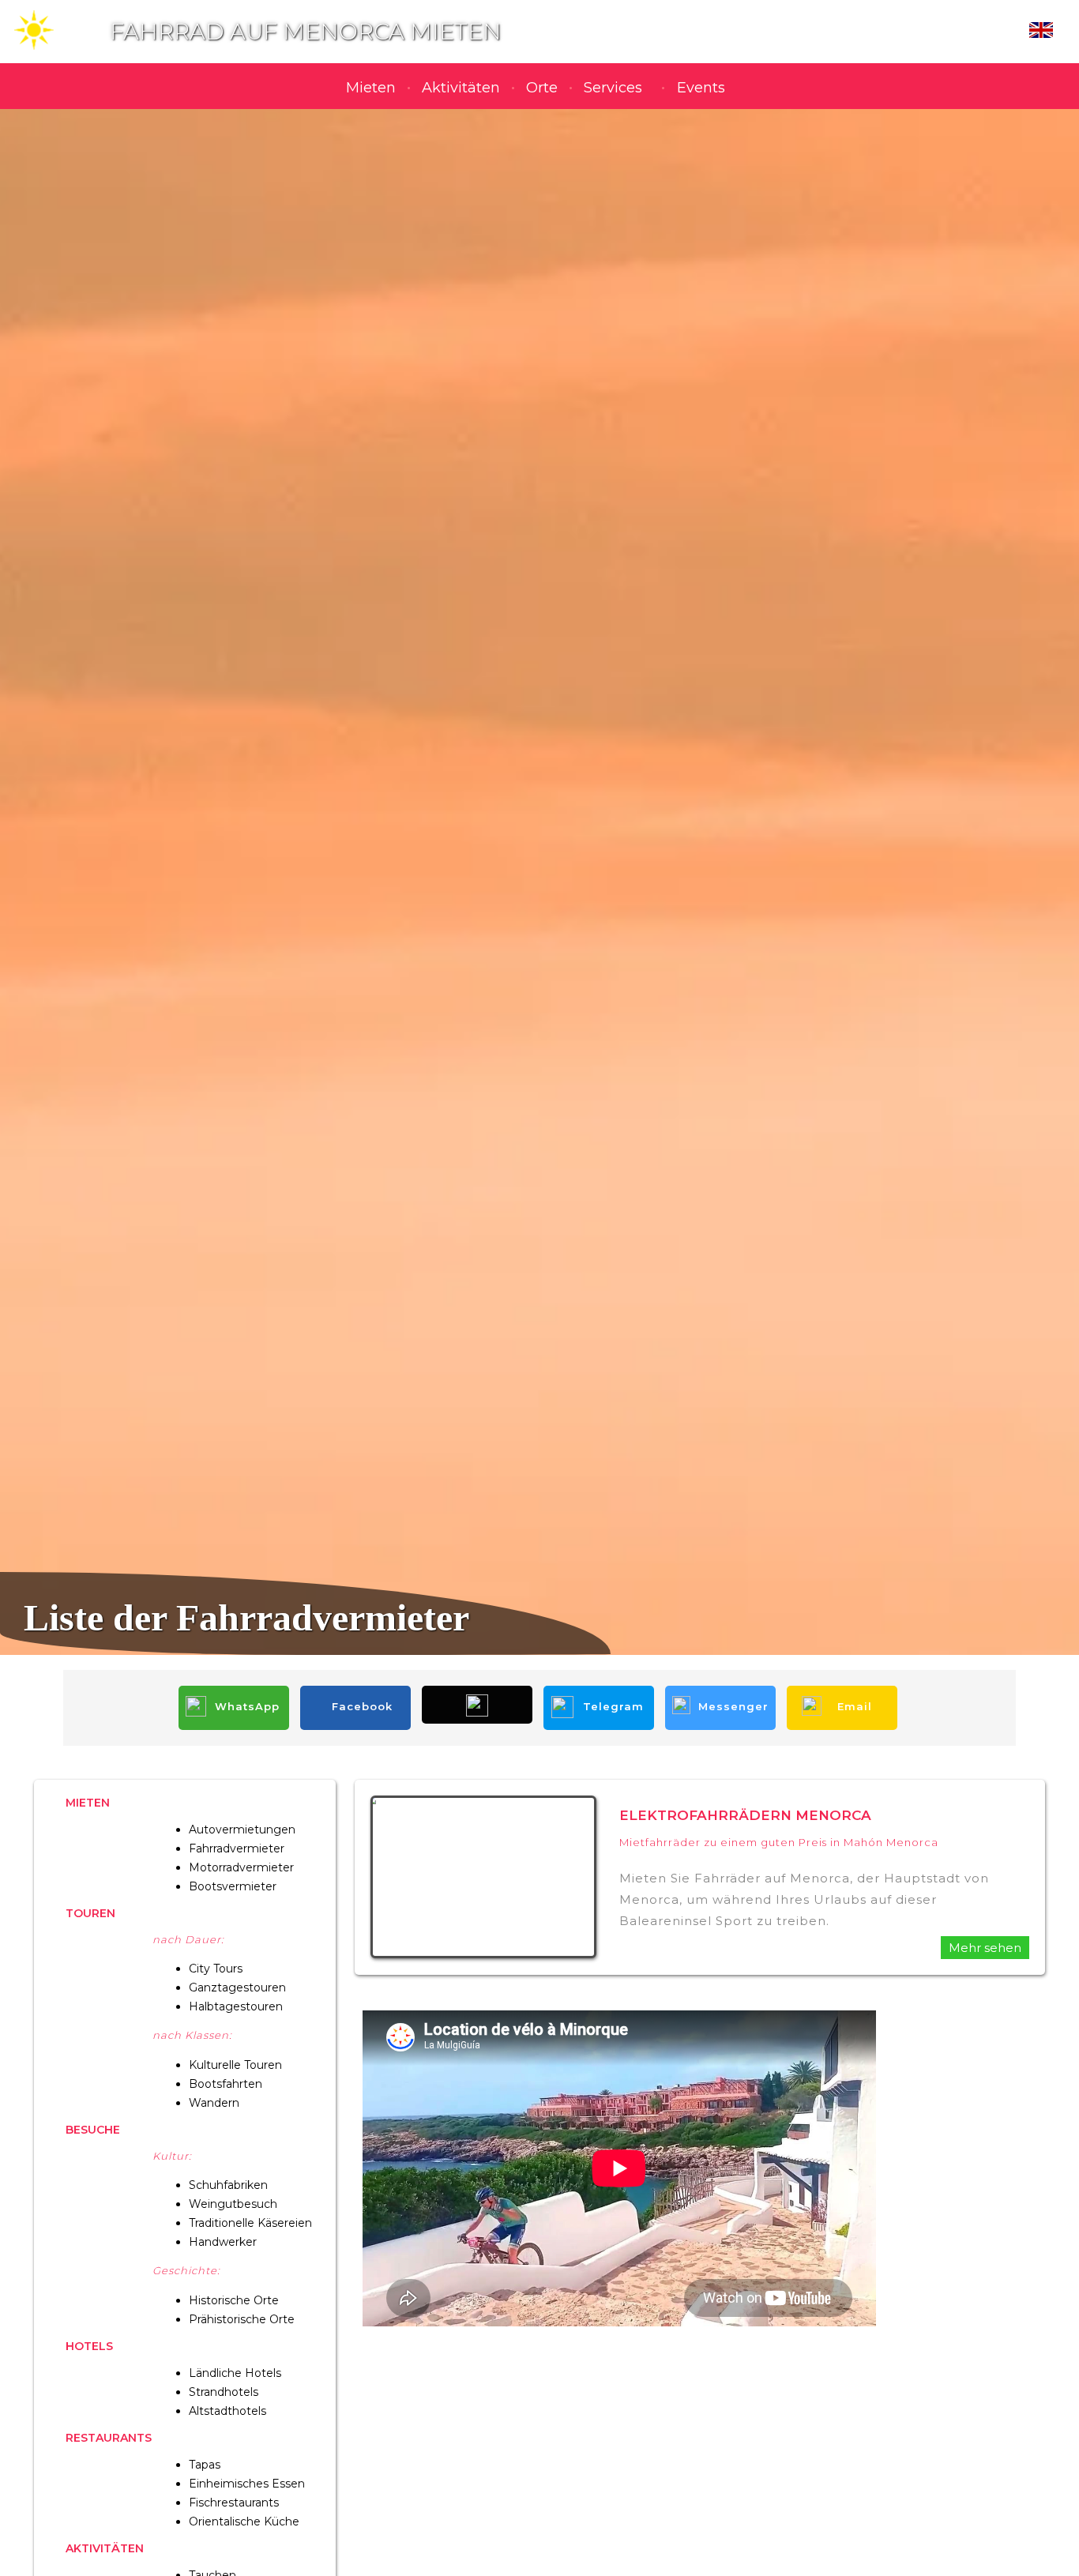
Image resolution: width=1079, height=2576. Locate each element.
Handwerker (223, 2242)
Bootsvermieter (233, 1886)
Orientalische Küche (244, 2521)
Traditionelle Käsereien (250, 2223)
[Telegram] (600, 1689)
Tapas (205, 2465)
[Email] (842, 1689)
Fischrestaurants (234, 2503)
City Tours (216, 1969)
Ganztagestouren (237, 1987)
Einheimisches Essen (247, 2484)
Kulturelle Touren (235, 2065)
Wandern (214, 2103)
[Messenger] (722, 1689)
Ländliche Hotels (235, 2373)
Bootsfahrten (226, 2084)
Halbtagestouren (236, 2006)
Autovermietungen (242, 1830)
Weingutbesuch (233, 2204)
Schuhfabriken (228, 2185)
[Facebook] (357, 1689)
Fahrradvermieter (237, 1848)
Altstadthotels (227, 2411)
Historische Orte (234, 2300)
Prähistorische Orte (242, 2319)
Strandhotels (224, 2392)
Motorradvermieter (241, 1867)
